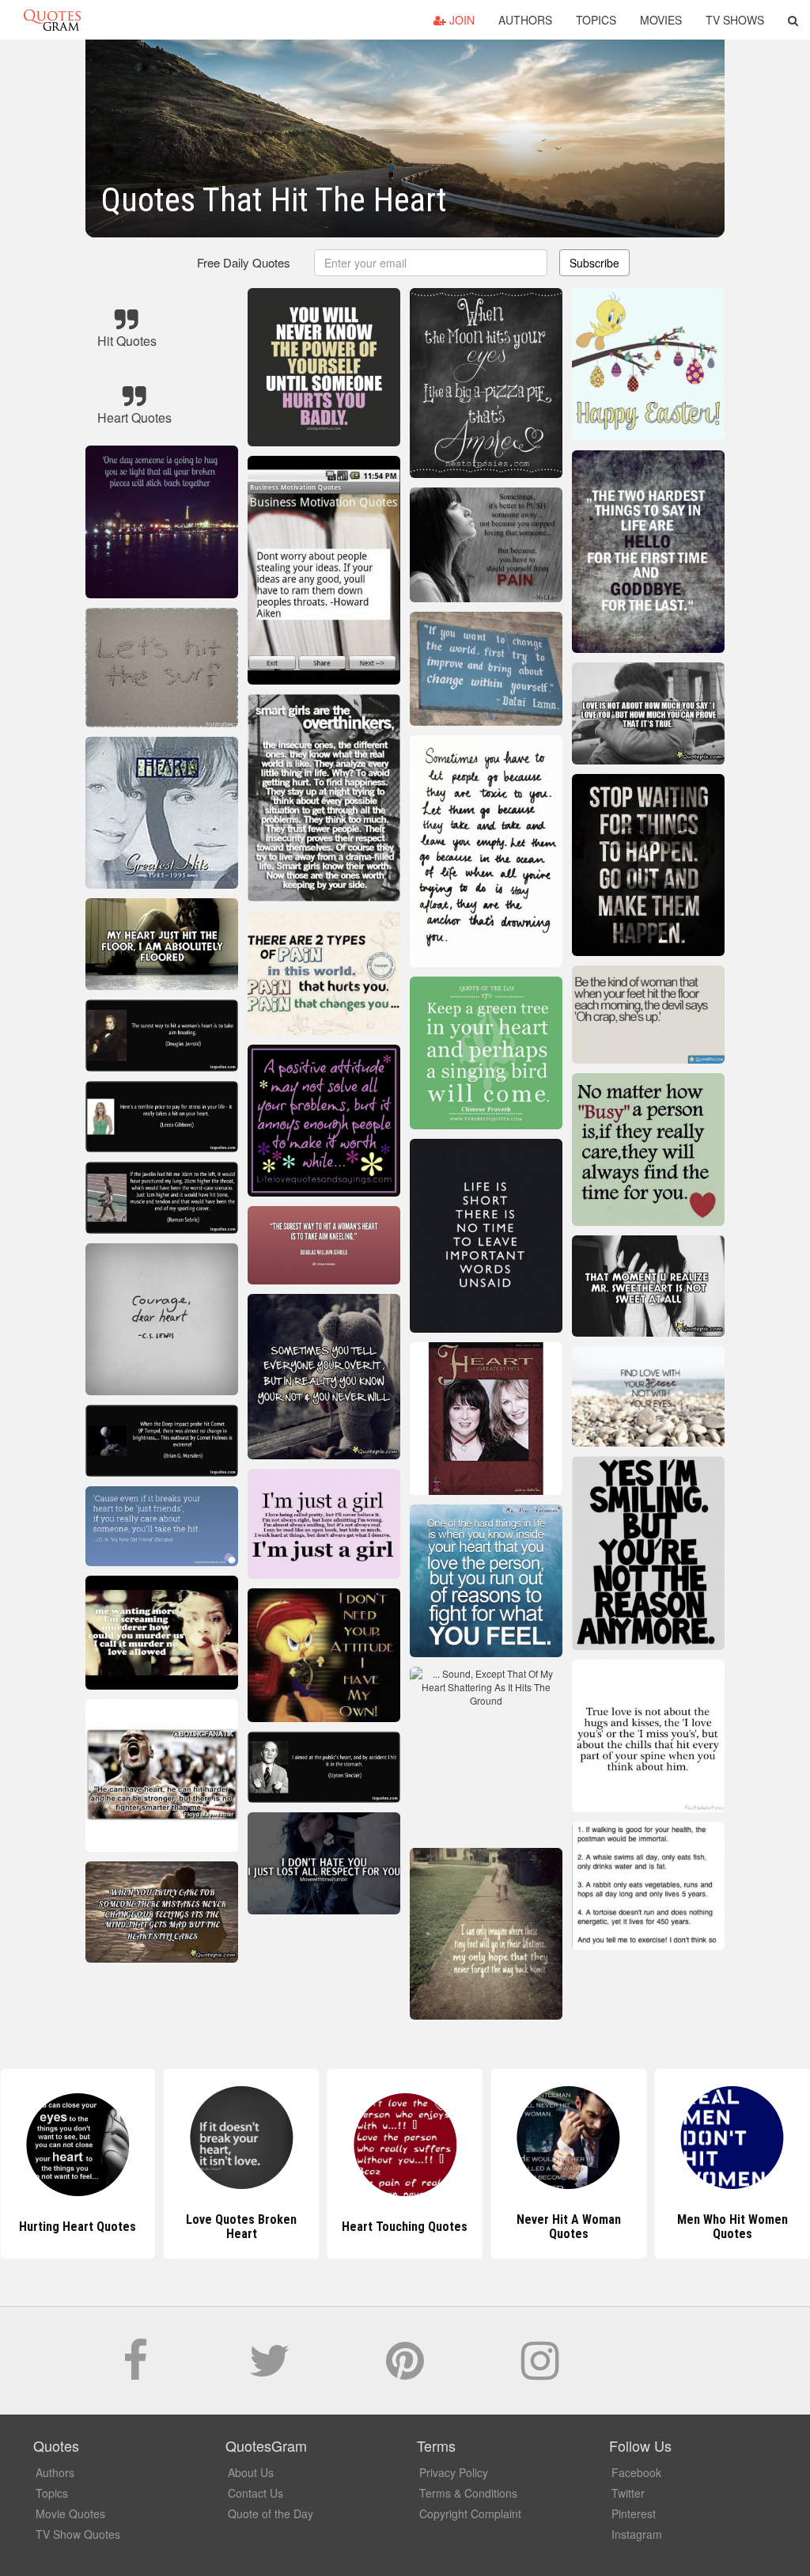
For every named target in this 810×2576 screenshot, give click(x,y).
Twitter (628, 2493)
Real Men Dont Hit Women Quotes (732, 2227)
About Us (251, 2472)
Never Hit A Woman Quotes (405, 2227)
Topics (596, 20)
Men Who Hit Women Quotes (569, 2227)
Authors (525, 20)
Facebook (636, 2472)
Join (460, 20)
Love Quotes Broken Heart (78, 2227)
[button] (793, 20)
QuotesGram (52, 20)
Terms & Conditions (468, 2493)
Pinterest (634, 2513)
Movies (661, 20)
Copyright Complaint (470, 2513)
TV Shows (735, 20)
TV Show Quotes (78, 2534)
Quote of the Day (271, 2513)
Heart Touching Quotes (242, 2227)
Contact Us (255, 2493)
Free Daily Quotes (244, 262)
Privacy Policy (454, 2472)
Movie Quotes (70, 2513)
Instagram (637, 2534)
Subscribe (594, 263)
